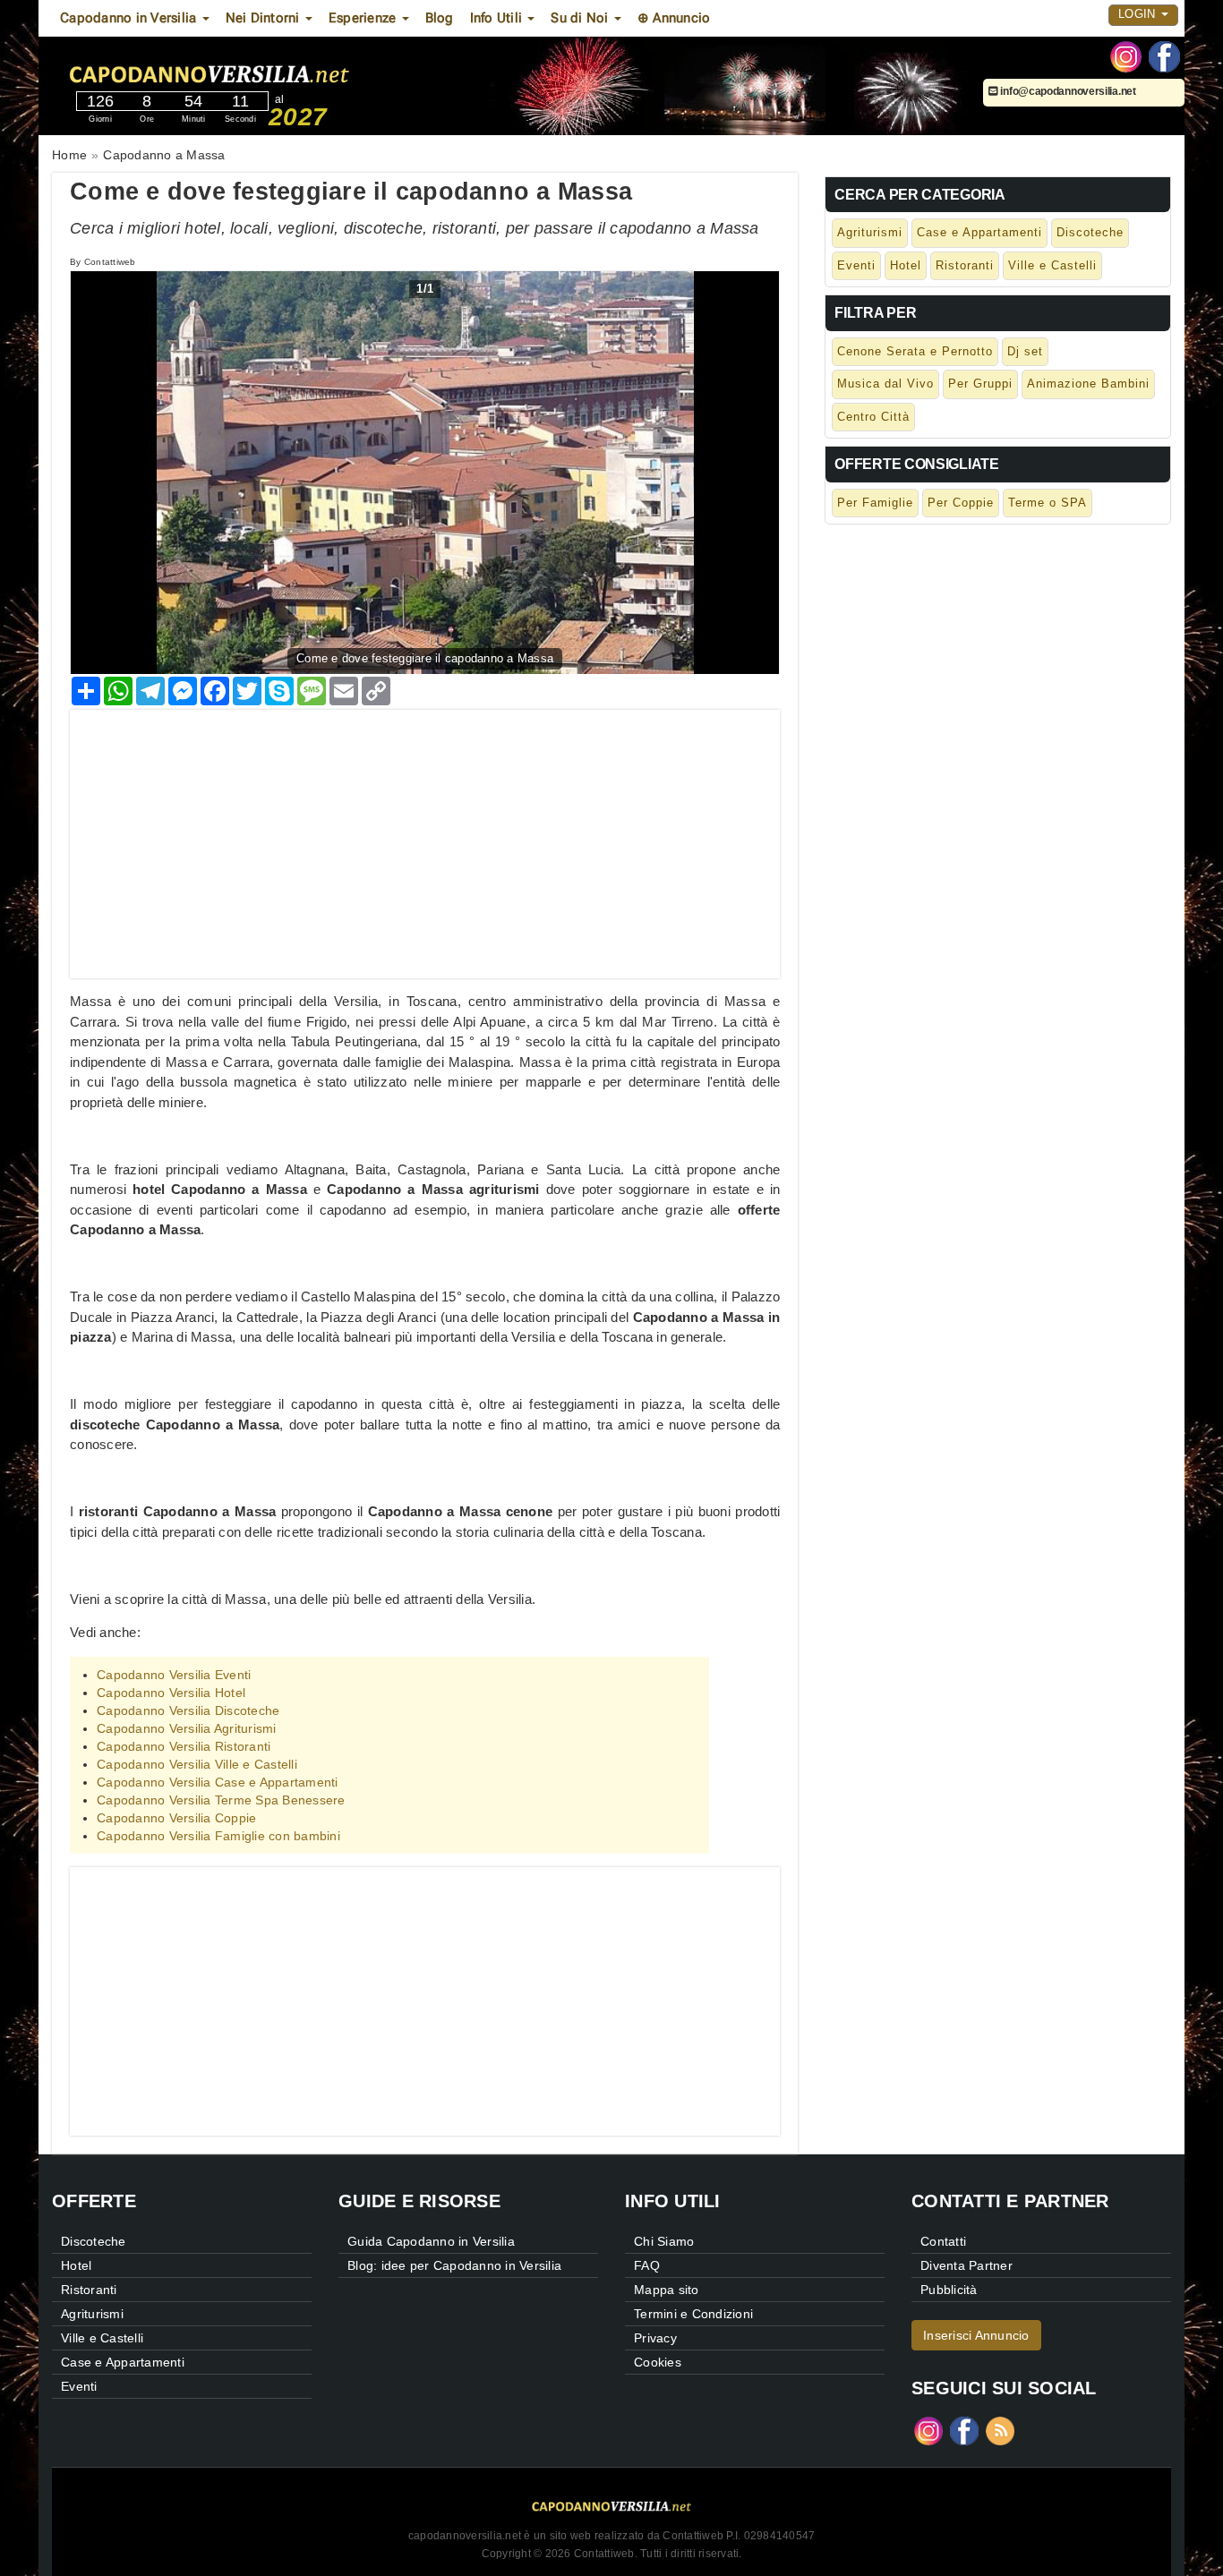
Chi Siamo (664, 2241)
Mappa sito (667, 2290)
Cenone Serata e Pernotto (915, 351)
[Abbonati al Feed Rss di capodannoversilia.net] (1000, 2430)
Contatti (943, 2241)
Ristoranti (965, 265)
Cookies (658, 2362)
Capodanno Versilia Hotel (171, 1693)
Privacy (655, 2338)
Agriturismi (870, 232)
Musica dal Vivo (885, 384)
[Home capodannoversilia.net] (261, 71)
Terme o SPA (1048, 503)
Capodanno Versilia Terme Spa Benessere (221, 1800)
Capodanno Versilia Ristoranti (184, 1746)
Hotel (906, 265)
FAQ (647, 2265)
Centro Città (873, 417)
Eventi (856, 265)
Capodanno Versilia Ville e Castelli (197, 1764)
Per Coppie (961, 503)
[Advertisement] (425, 835)
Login (1139, 14)
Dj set (1025, 351)
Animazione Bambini (1088, 384)
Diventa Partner (966, 2265)
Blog (440, 18)
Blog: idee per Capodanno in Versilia (454, 2265)
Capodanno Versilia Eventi (174, 1675)
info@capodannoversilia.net (1067, 91)
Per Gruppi (980, 384)
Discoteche (1090, 232)
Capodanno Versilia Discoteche (188, 1710)
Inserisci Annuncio (976, 2335)
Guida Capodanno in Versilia (431, 2241)
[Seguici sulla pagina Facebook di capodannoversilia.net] (1164, 55)
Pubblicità (949, 2290)
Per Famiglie (875, 503)
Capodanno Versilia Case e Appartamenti (218, 1782)
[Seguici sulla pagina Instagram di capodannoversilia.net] (1126, 55)
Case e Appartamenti (979, 232)
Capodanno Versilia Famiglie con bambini (218, 1836)
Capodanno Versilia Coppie (176, 1818)
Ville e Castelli (1052, 265)
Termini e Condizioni (693, 2314)
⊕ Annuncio (674, 18)
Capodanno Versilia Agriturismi (187, 1728)
